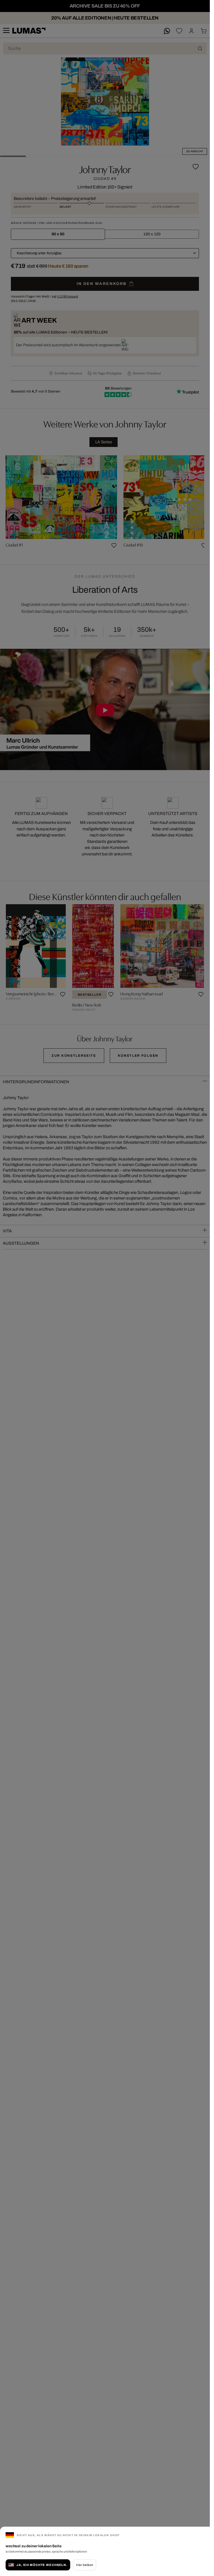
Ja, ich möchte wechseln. (42, 2565)
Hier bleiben (85, 2565)
